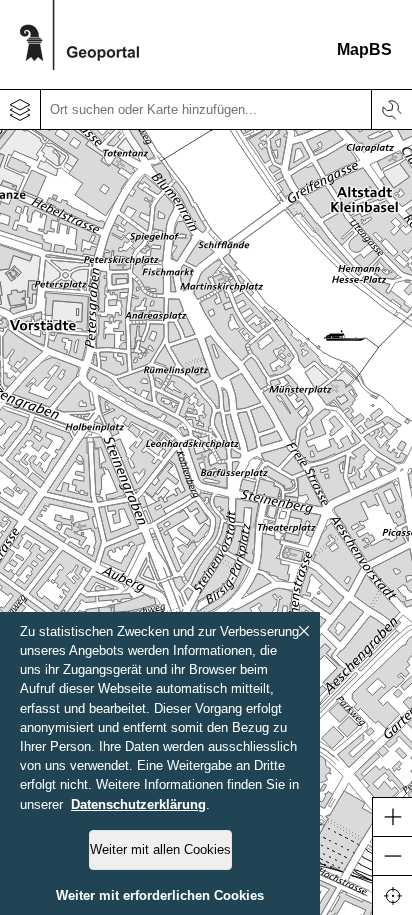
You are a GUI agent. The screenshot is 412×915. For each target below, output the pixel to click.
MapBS (364, 49)
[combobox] (206, 110)
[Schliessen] (304, 631)
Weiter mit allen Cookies (160, 849)
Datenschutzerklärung (138, 804)
